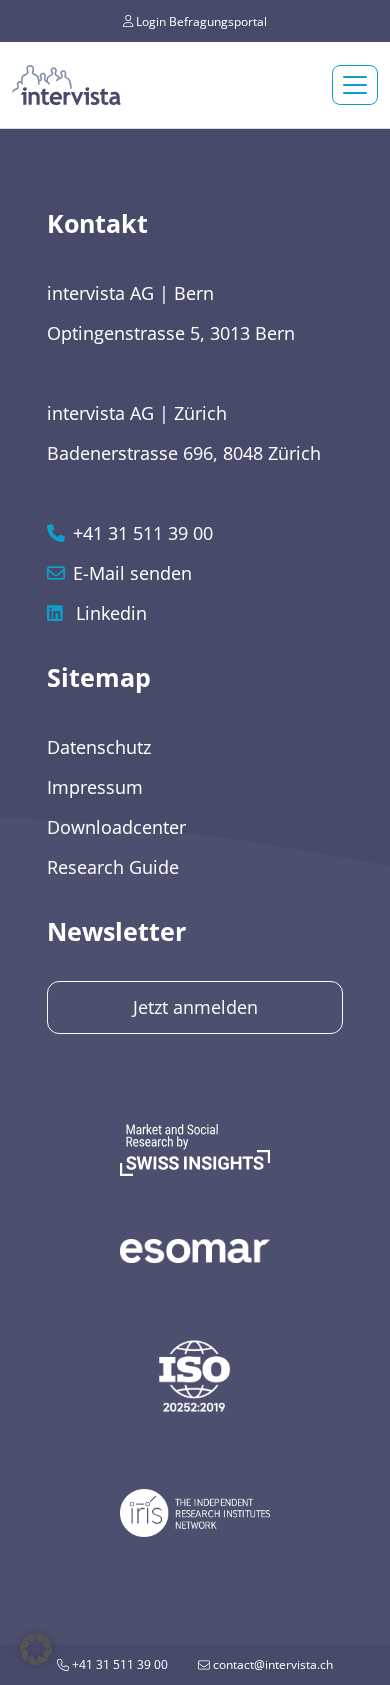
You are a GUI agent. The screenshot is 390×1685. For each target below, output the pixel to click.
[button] (36, 1649)
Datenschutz (99, 747)
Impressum (95, 787)
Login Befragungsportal (200, 20)
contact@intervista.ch (271, 1664)
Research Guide (113, 867)
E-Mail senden (132, 573)
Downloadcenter (116, 827)
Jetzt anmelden (195, 1007)
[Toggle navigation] (355, 85)
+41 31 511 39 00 (118, 1664)
